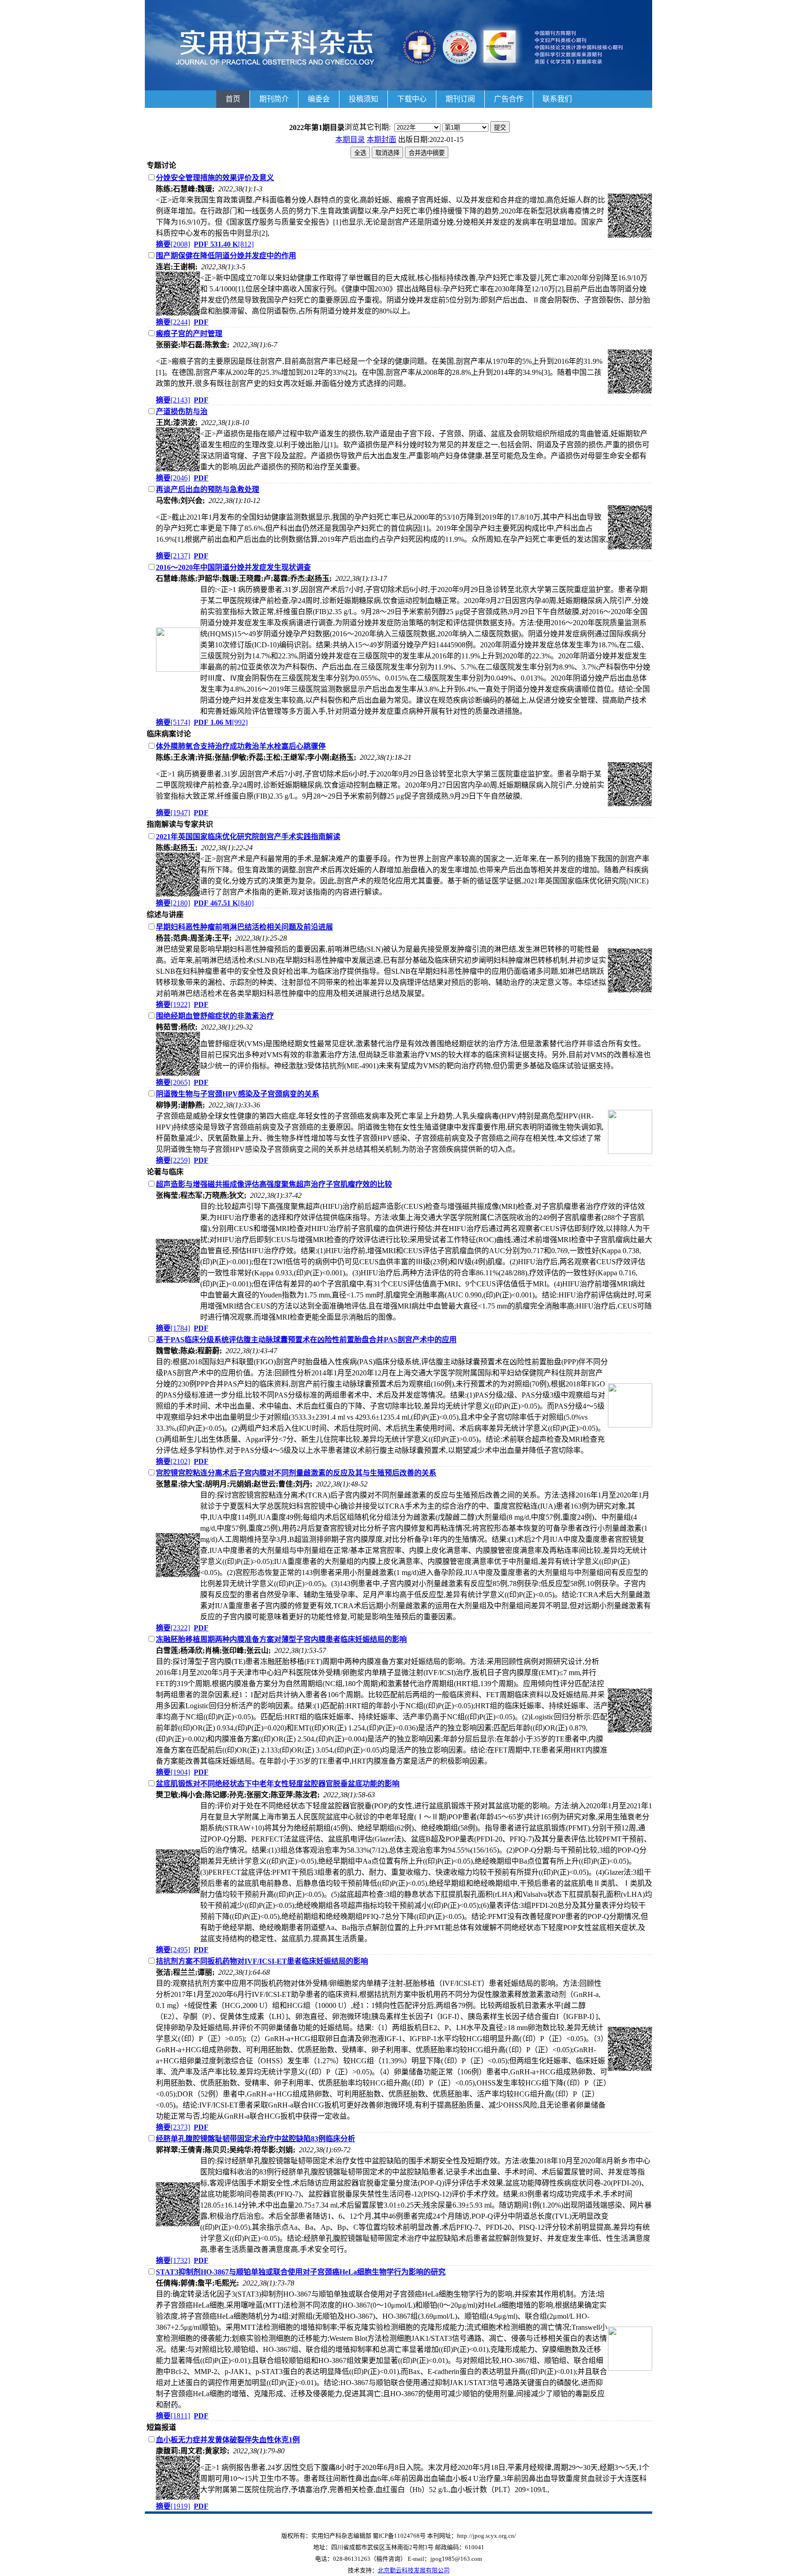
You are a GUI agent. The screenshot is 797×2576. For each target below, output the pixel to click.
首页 (233, 99)
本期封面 (381, 139)
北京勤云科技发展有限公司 (414, 2570)
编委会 (319, 99)
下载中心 (412, 99)
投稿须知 (363, 99)
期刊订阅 (460, 99)
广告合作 (509, 99)
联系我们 (557, 99)
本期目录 (350, 139)
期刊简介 (274, 99)
